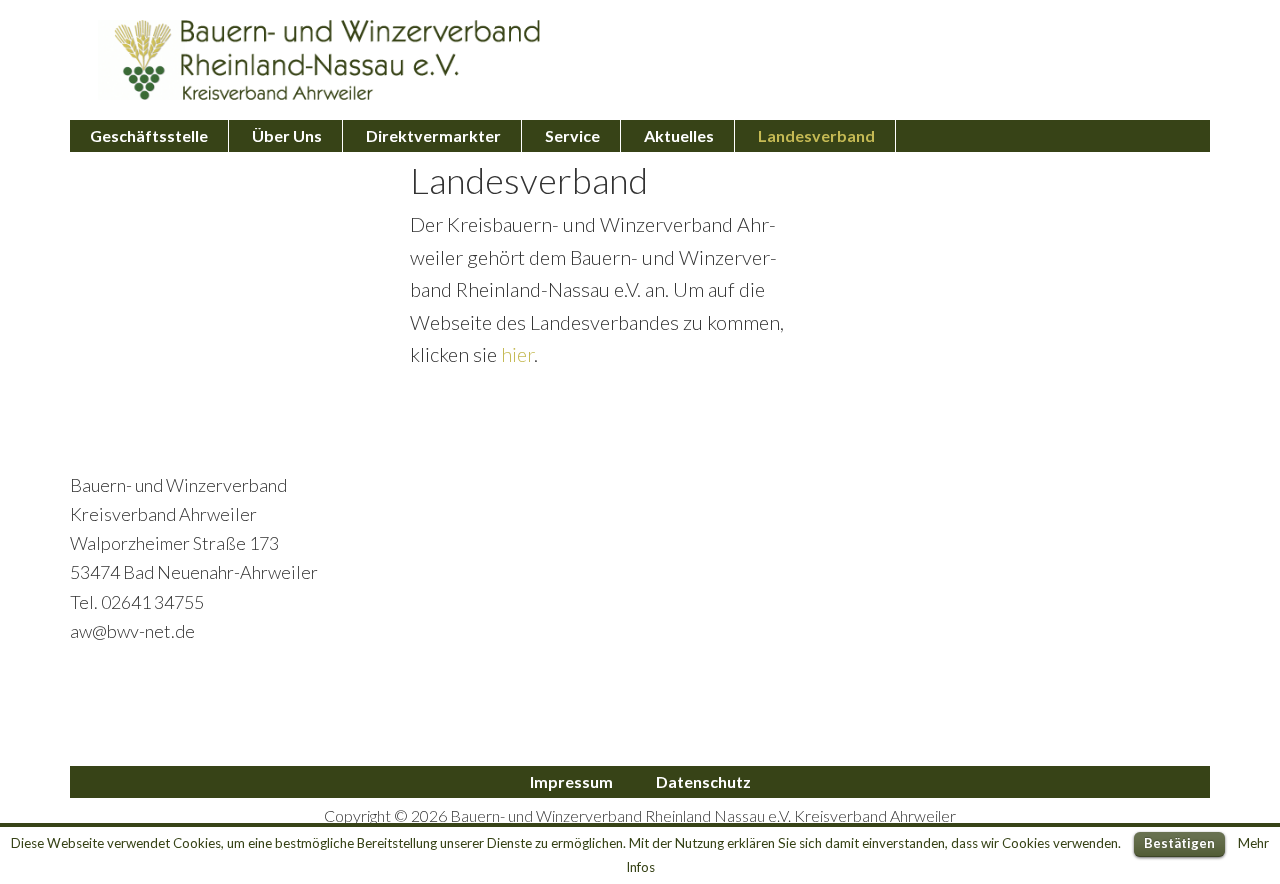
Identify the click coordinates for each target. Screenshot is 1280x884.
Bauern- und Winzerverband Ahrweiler (320, 60)
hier (517, 354)
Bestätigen (1179, 843)
